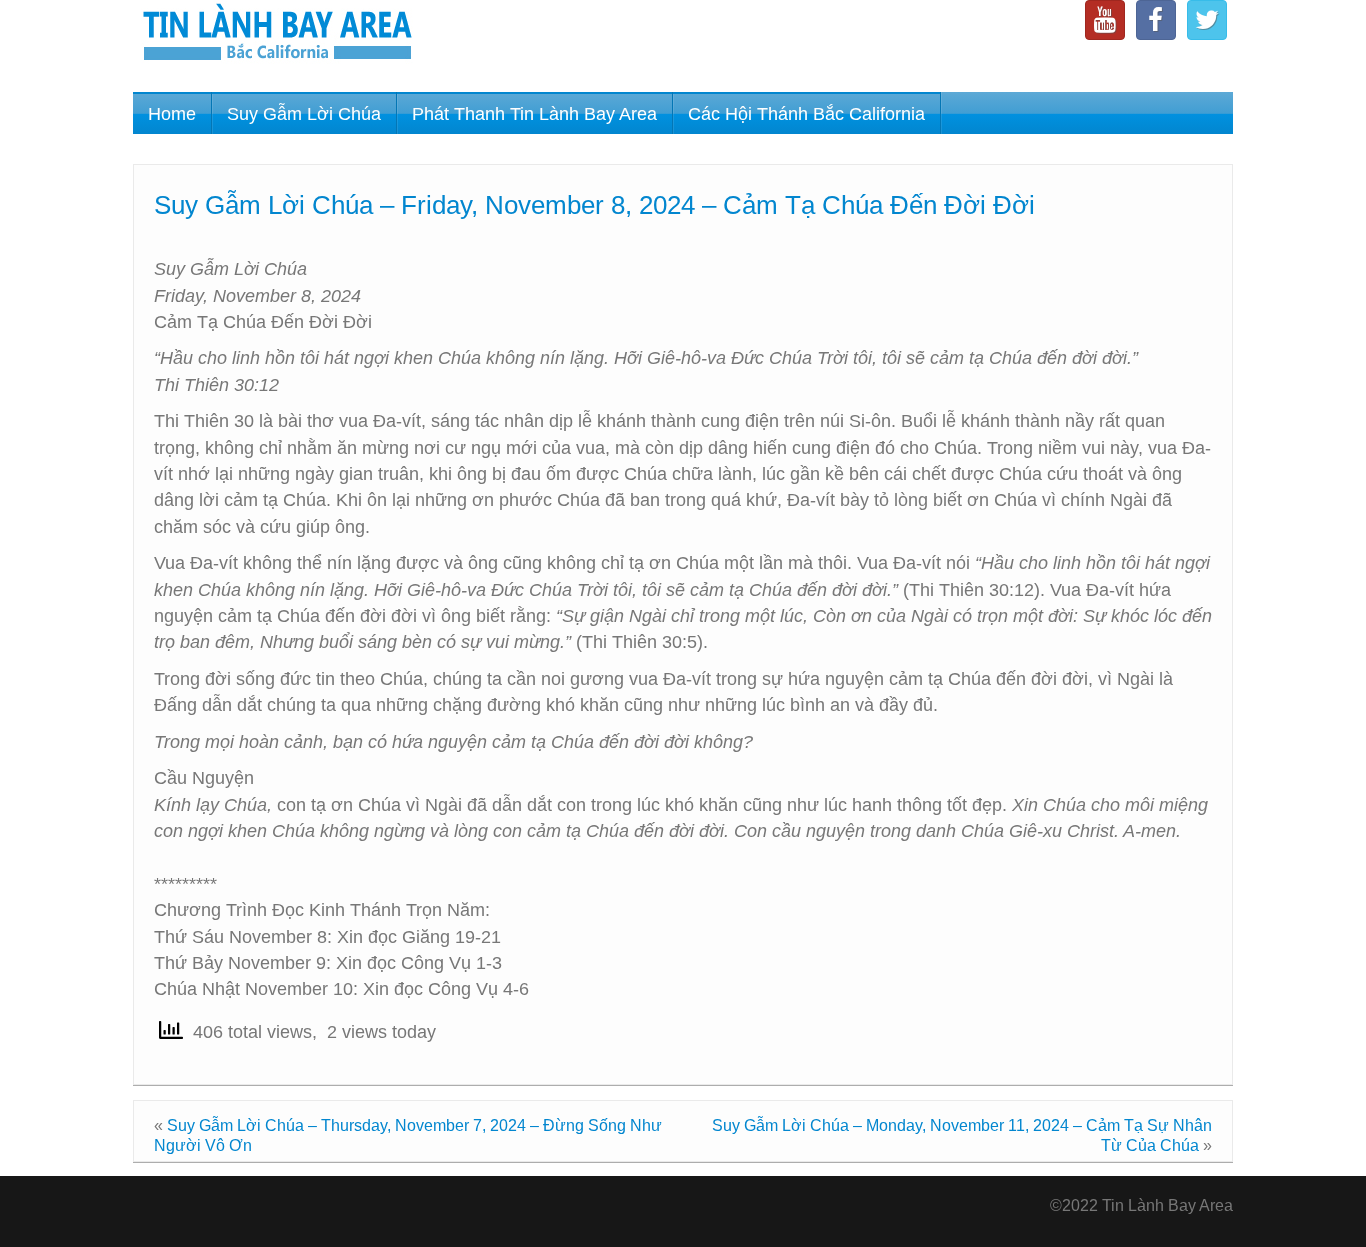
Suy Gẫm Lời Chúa (304, 114)
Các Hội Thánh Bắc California (806, 114)
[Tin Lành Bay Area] (277, 34)
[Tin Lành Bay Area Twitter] (1207, 20)
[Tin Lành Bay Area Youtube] (1105, 20)
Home (172, 114)
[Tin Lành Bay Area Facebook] (1156, 20)
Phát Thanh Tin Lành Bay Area (534, 114)
